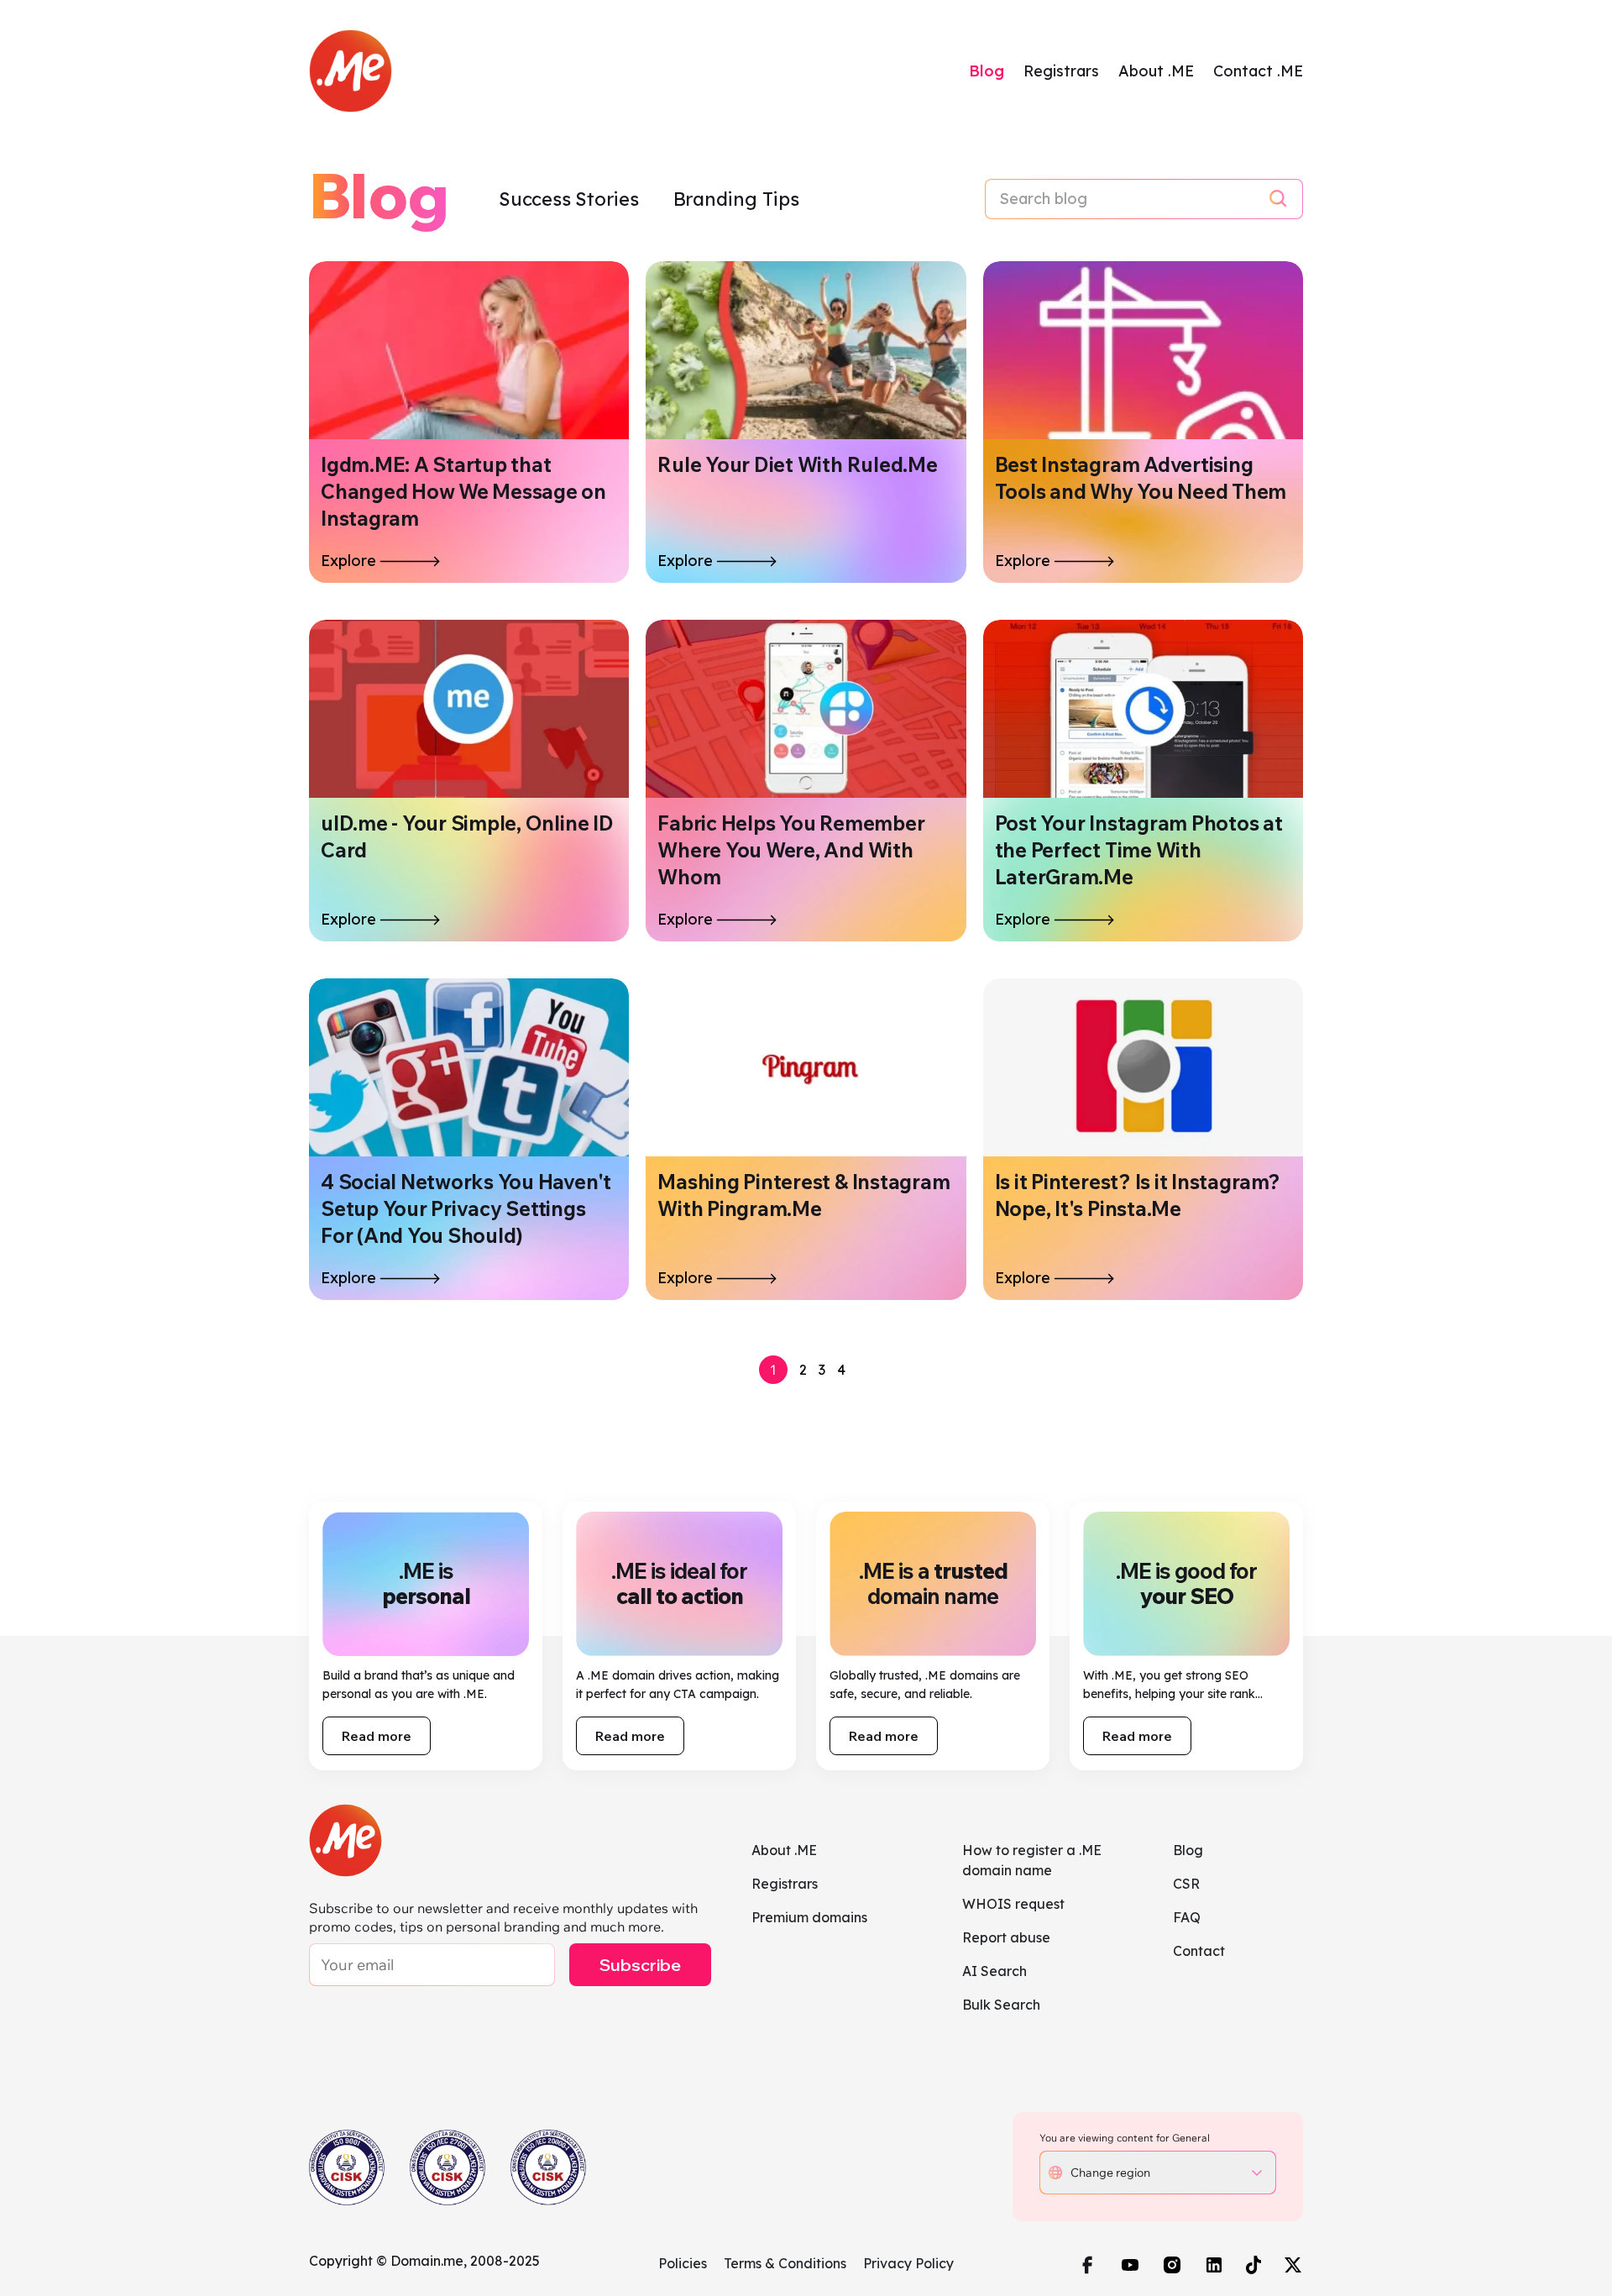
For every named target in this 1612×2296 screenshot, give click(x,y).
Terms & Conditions (785, 2263)
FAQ (1187, 1917)
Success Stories (571, 199)
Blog (987, 71)
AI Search (994, 1971)
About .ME (1156, 71)
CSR (1186, 1884)
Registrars (1061, 71)
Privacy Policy (908, 2263)
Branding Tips (736, 199)
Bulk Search (1001, 2005)
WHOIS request (1013, 1904)
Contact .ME (1258, 71)
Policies (683, 2263)
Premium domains (809, 1917)
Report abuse (1006, 1937)
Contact (1199, 1951)
